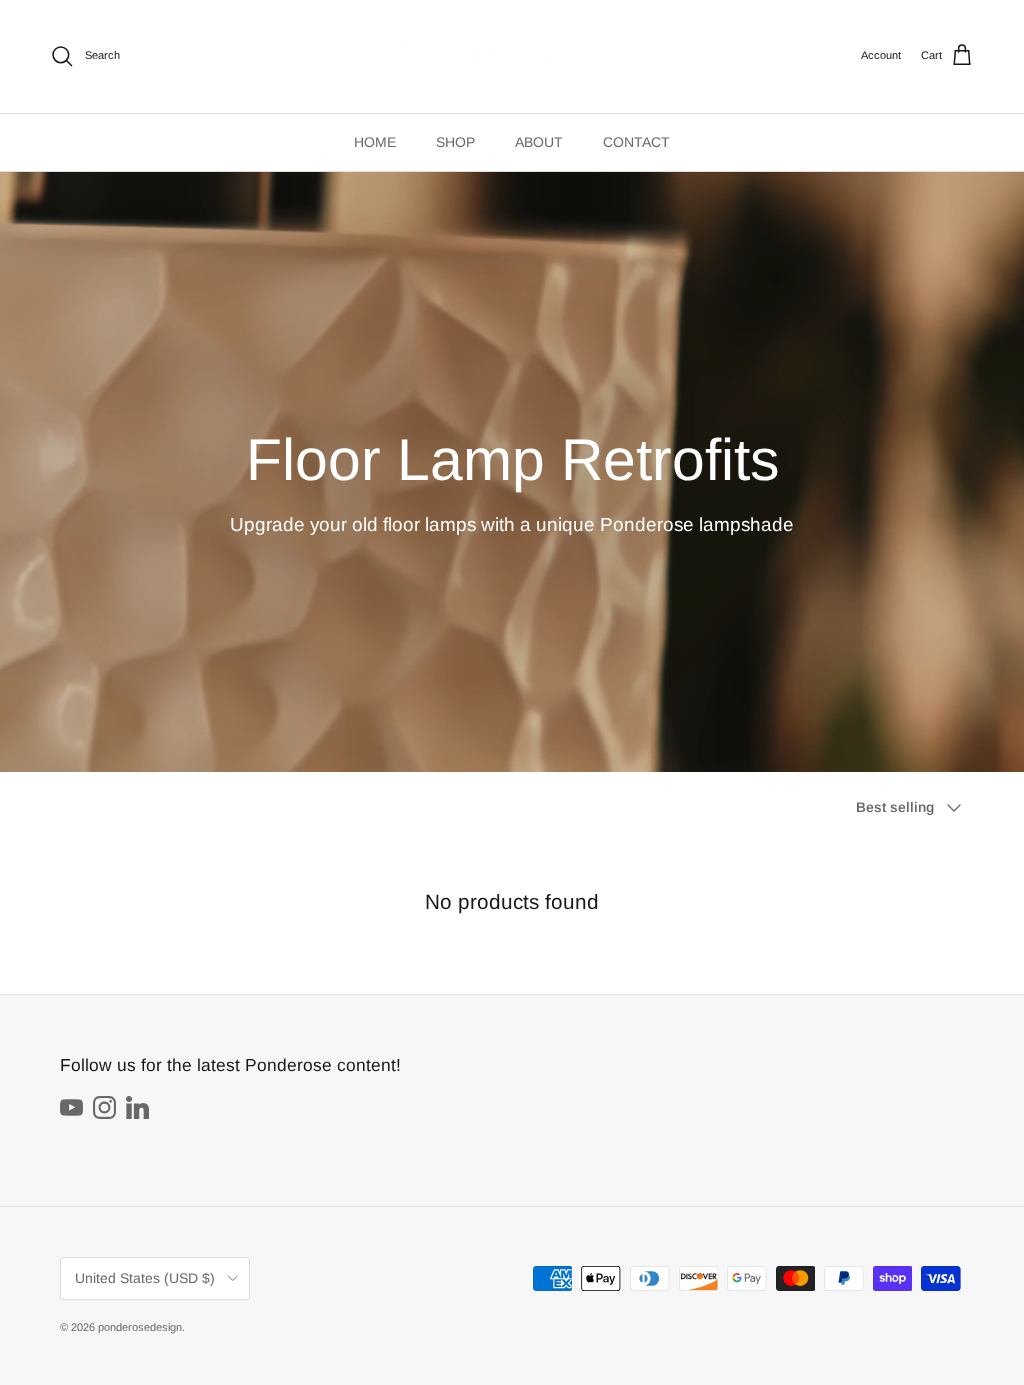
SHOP (455, 142)
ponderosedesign (140, 1327)
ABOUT (539, 142)
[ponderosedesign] (512, 56)
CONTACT (636, 142)
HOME (375, 142)
